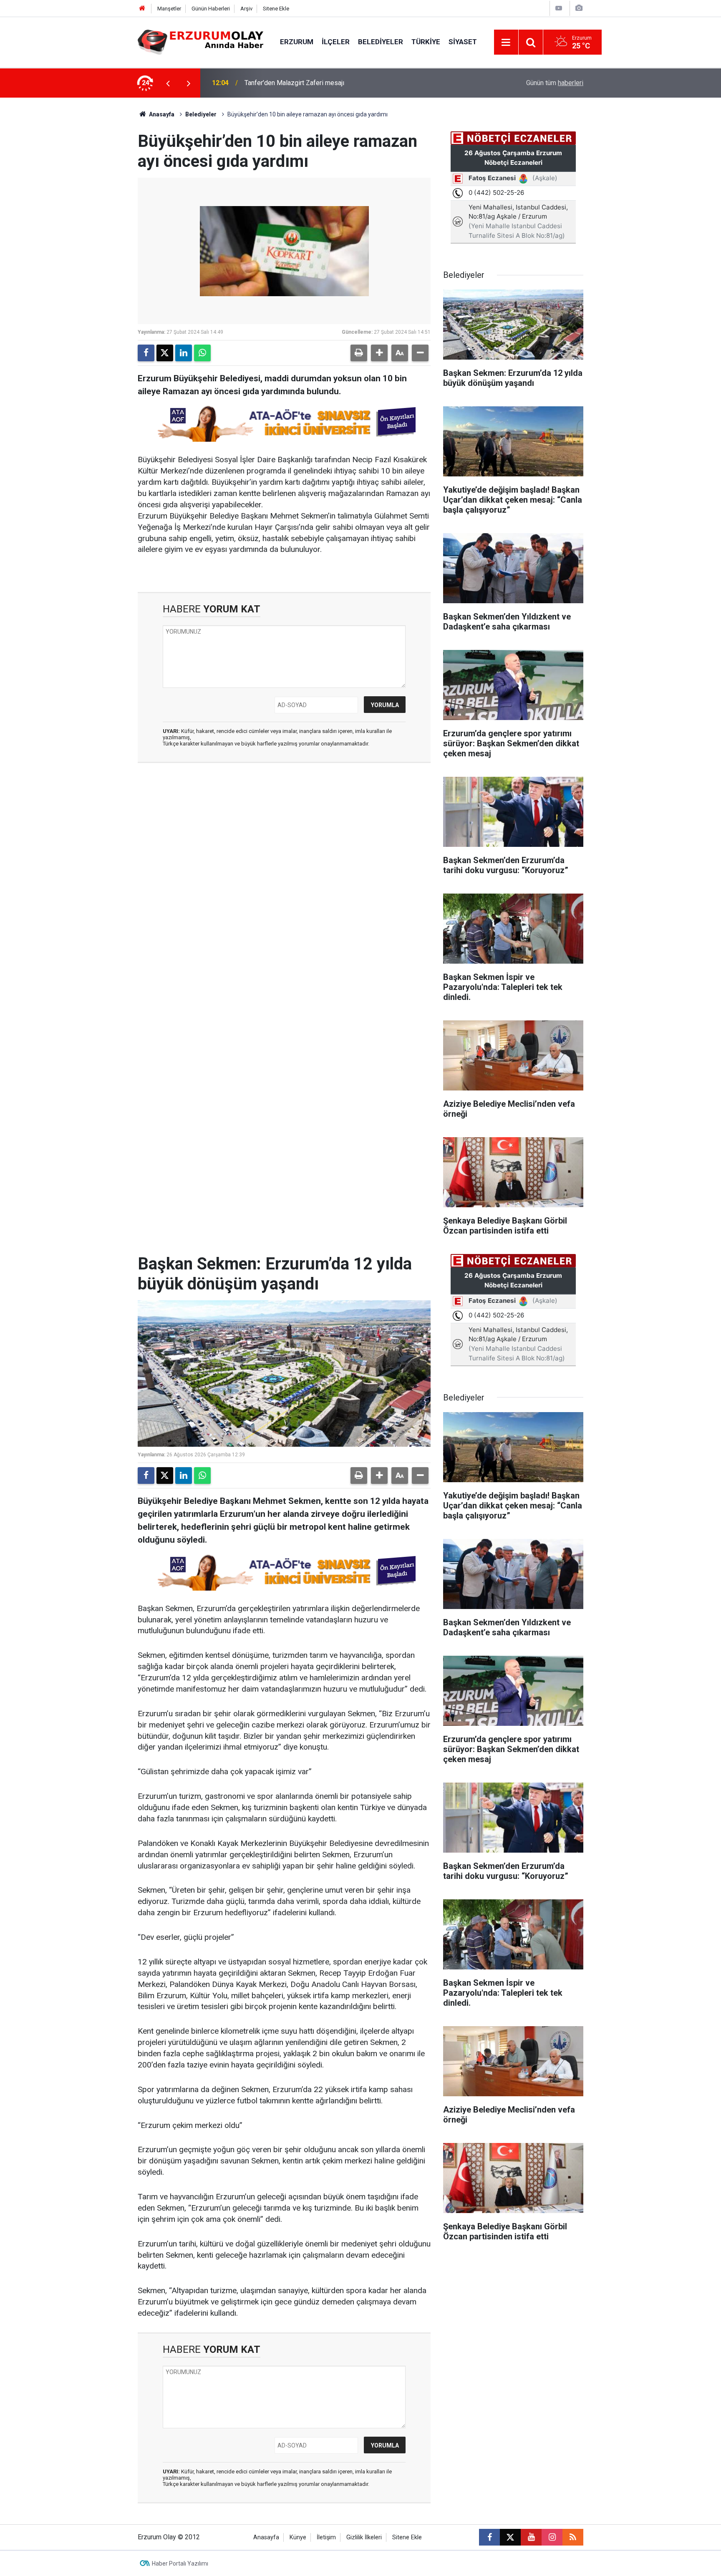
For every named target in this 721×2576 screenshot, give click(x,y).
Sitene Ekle (276, 9)
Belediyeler (381, 42)
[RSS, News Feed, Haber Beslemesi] (573, 2537)
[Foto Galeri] (579, 8)
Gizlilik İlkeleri (364, 2537)
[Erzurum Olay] (200, 42)
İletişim (326, 2537)
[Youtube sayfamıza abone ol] (531, 2537)
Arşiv (246, 9)
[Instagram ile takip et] (552, 2537)
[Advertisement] (98, 223)
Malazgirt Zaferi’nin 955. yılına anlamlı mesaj (309, 83)
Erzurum (297, 42)
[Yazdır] (359, 353)
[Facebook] (146, 353)
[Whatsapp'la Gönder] (202, 353)
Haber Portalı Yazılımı (180, 2563)
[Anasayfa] (142, 9)
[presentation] (168, 83)
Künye (298, 2537)
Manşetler (169, 9)
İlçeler (336, 42)
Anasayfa (161, 114)
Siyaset (463, 42)
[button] (379, 353)
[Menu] (506, 43)
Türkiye (426, 42)
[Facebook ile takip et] (489, 2537)
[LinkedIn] (184, 353)
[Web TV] (559, 8)
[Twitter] (165, 353)
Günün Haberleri (211, 9)
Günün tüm (555, 83)
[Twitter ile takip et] (510, 2537)
